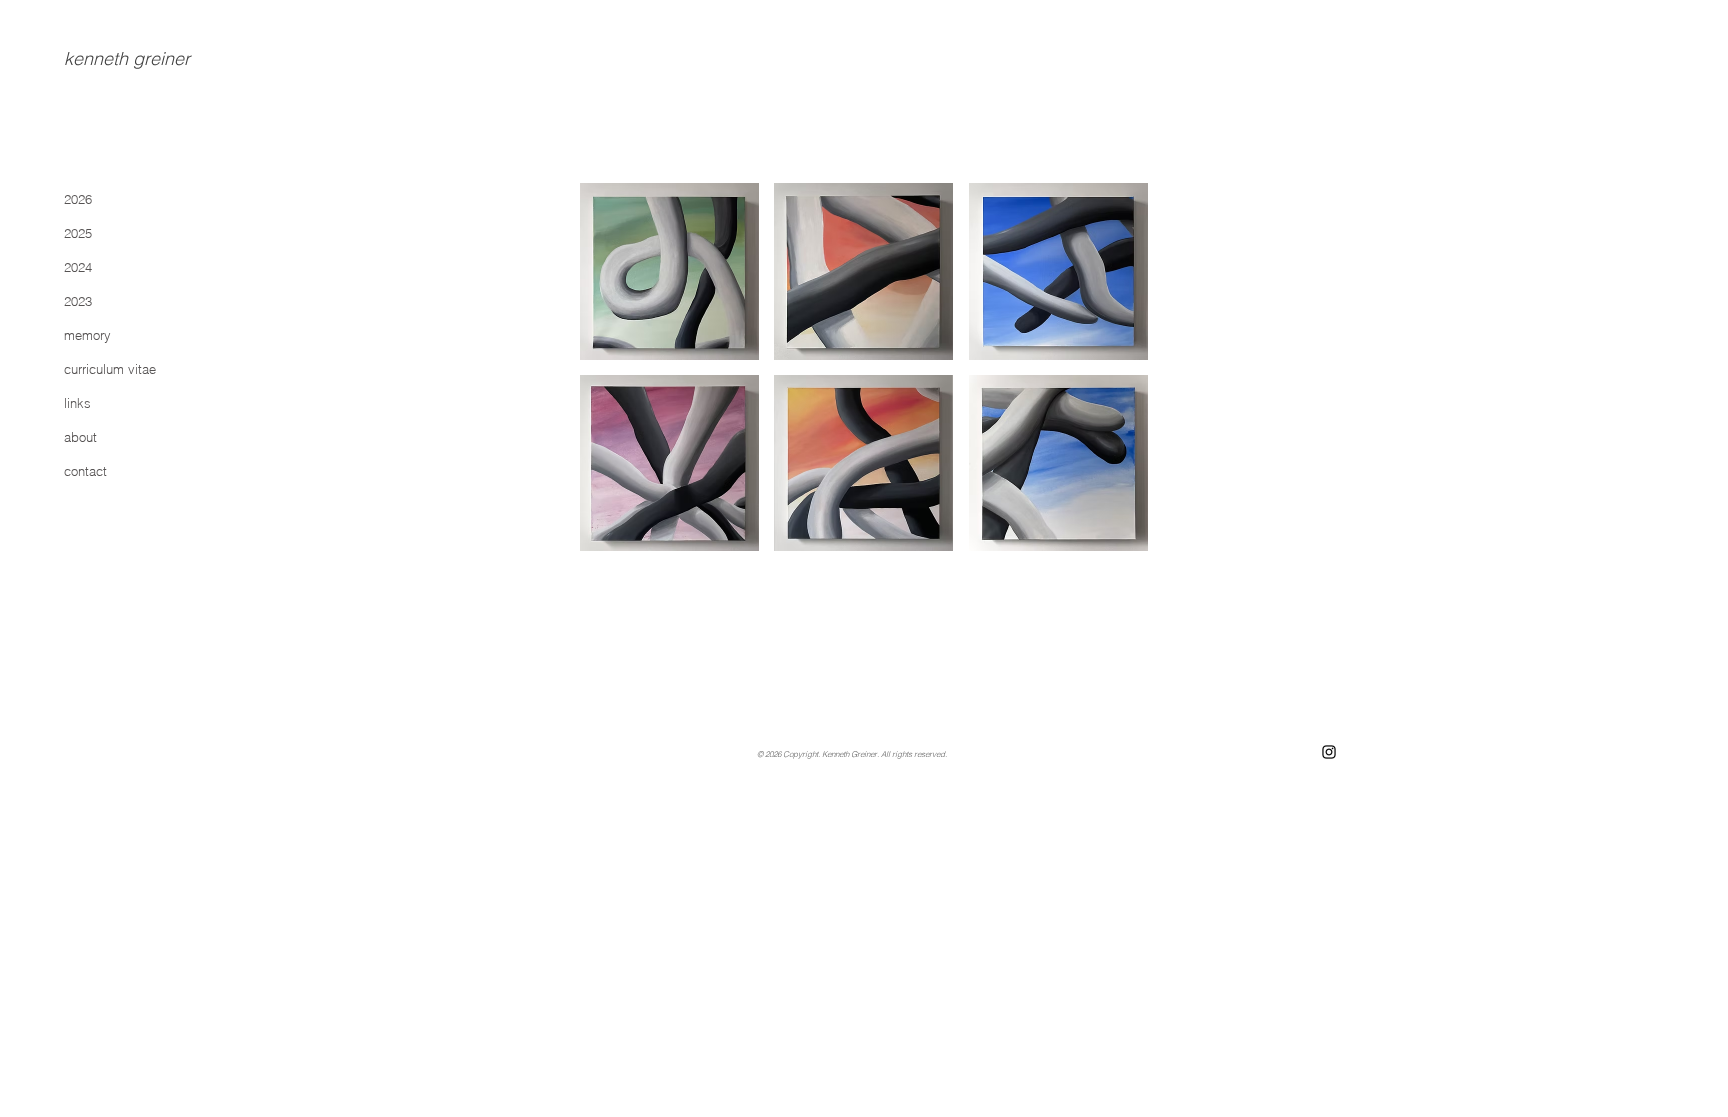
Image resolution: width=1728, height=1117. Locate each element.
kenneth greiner (127, 58)
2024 (78, 267)
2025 (78, 233)
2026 (78, 199)
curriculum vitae (110, 369)
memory (87, 335)
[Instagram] (1329, 752)
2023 (78, 301)
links (77, 403)
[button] (669, 271)
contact (85, 471)
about (80, 437)
